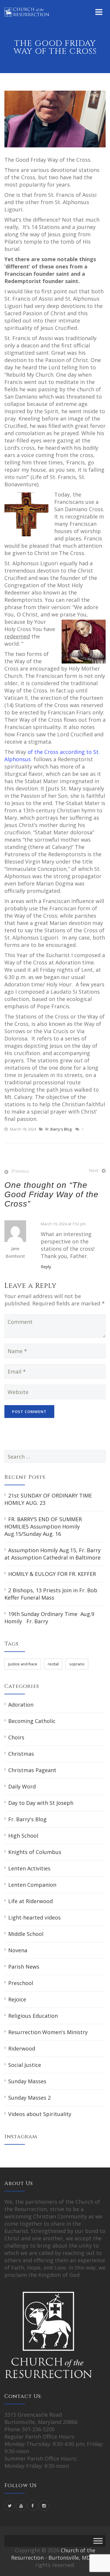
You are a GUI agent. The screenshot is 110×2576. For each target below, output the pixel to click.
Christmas (21, 1754)
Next (94, 1170)
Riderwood (22, 2048)
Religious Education (33, 2016)
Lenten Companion (32, 1885)
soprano (77, 1664)
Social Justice (25, 2065)
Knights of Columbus (35, 1852)
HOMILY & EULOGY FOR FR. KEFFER (52, 1574)
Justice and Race (23, 1664)
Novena (18, 1950)
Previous (21, 1171)
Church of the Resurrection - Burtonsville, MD (53, 2554)
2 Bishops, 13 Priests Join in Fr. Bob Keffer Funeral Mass (51, 1594)
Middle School (26, 1934)
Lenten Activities (29, 1868)
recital (53, 1664)
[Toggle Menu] (98, 2541)
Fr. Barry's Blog (59, 1129)
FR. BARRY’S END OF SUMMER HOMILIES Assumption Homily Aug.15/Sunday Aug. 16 (43, 1526)
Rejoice (17, 1999)
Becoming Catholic (32, 1721)
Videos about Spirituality (40, 2114)
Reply (46, 1267)
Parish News (24, 1967)
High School (23, 1836)
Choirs (16, 1737)
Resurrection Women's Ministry (48, 2032)
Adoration (21, 1705)
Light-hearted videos (34, 1917)
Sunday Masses (27, 2081)
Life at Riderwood (31, 1901)
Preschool (21, 1983)
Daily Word (22, 1786)
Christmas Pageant (32, 1770)
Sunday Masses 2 (29, 2098)
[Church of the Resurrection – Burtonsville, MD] (27, 12)
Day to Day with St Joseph (41, 1803)
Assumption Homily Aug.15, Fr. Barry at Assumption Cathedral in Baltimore (53, 1554)
